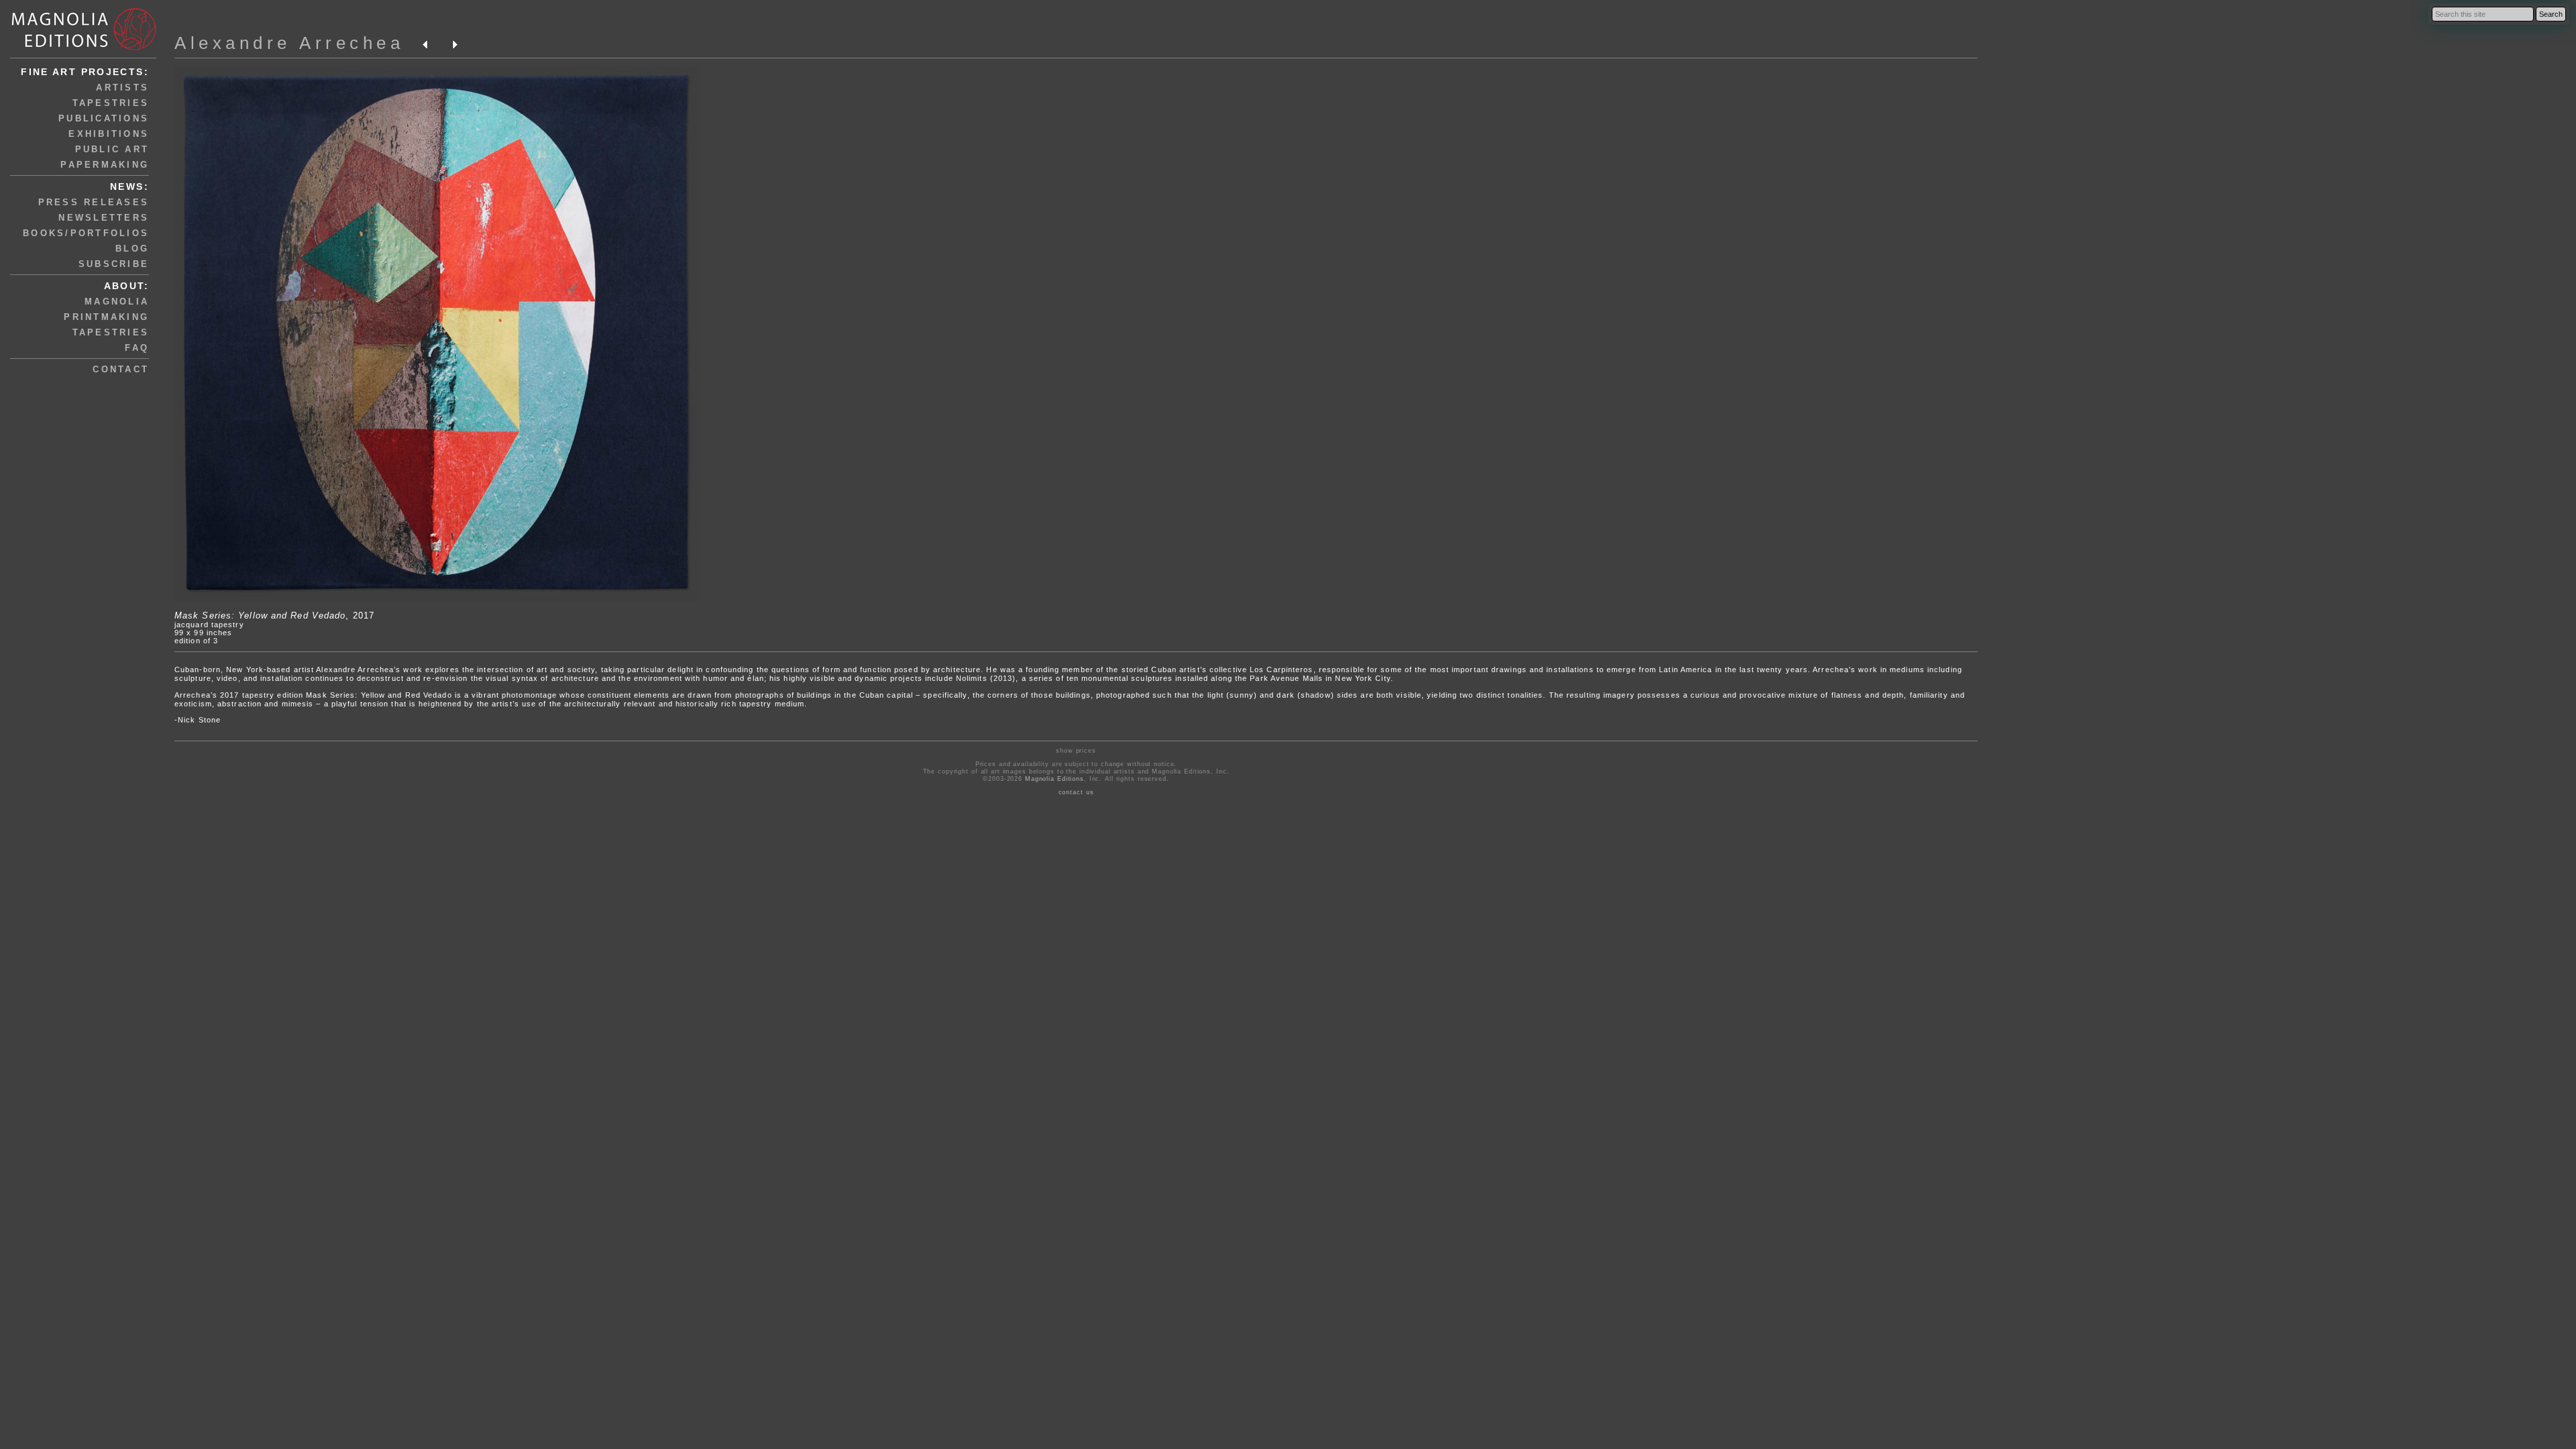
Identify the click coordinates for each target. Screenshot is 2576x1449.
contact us (1076, 792)
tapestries (111, 103)
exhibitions (109, 134)
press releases (94, 202)
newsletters (104, 218)
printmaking (106, 317)
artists (122, 88)
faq (137, 348)
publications (104, 118)
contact (121, 369)
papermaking (105, 165)
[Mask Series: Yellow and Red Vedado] (437, 599)
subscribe (114, 264)
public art (112, 149)
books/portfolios (86, 233)
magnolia (117, 302)
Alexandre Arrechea (289, 43)
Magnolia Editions (1055, 779)
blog (132, 249)
